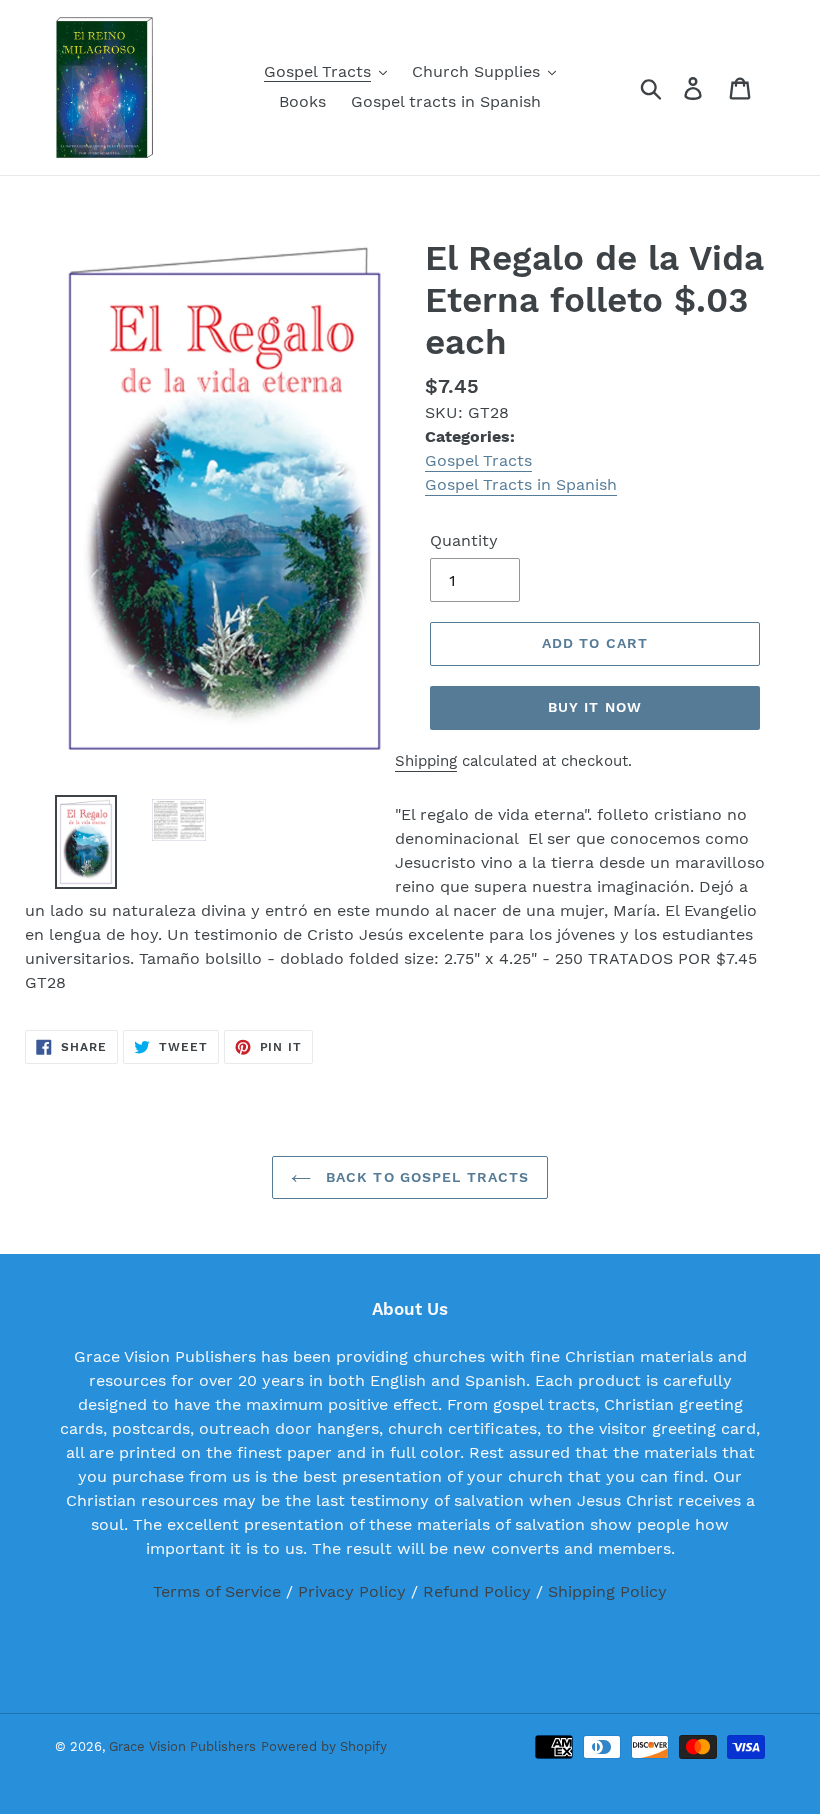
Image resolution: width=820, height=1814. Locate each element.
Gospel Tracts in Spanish (521, 484)
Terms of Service (217, 1591)
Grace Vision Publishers (182, 1746)
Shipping (426, 761)
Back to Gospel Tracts (425, 1177)
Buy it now (595, 707)
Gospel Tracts (478, 460)
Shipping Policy (607, 1591)
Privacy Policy (352, 1591)
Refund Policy (477, 1591)
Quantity (464, 540)
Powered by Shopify (324, 1746)
